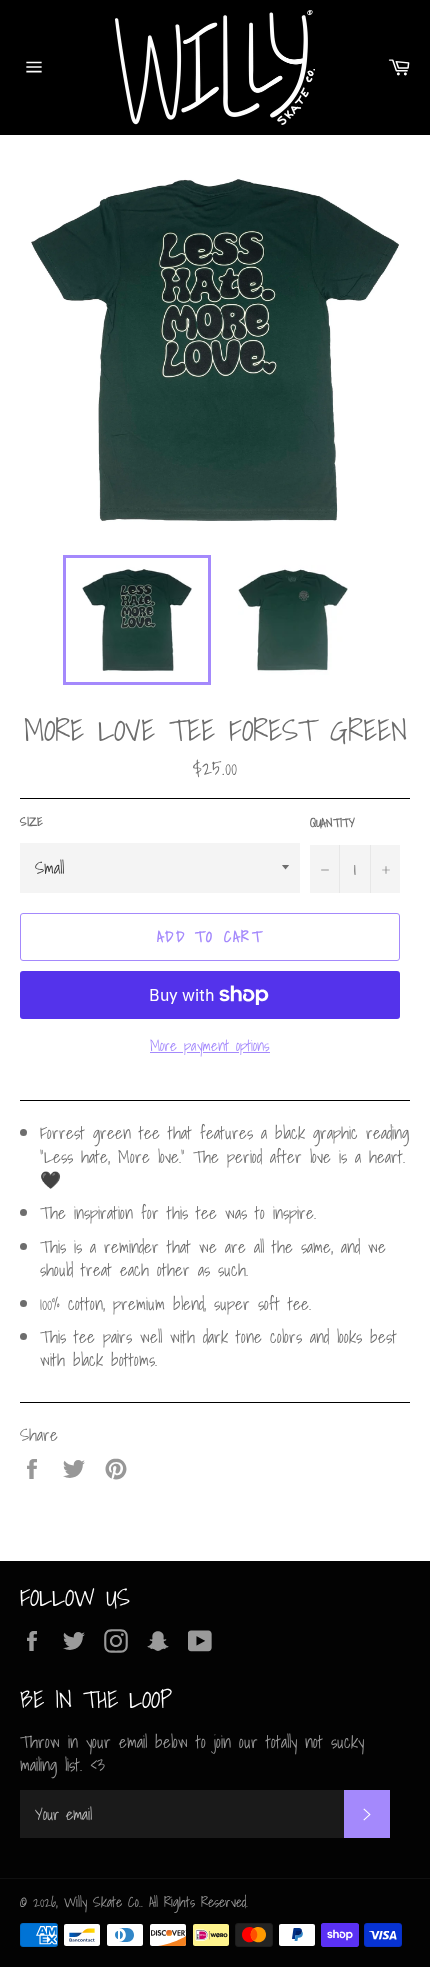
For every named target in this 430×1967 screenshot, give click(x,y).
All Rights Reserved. (198, 1902)
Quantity (332, 823)
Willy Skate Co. (102, 1902)
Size (31, 822)
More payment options (210, 1045)
